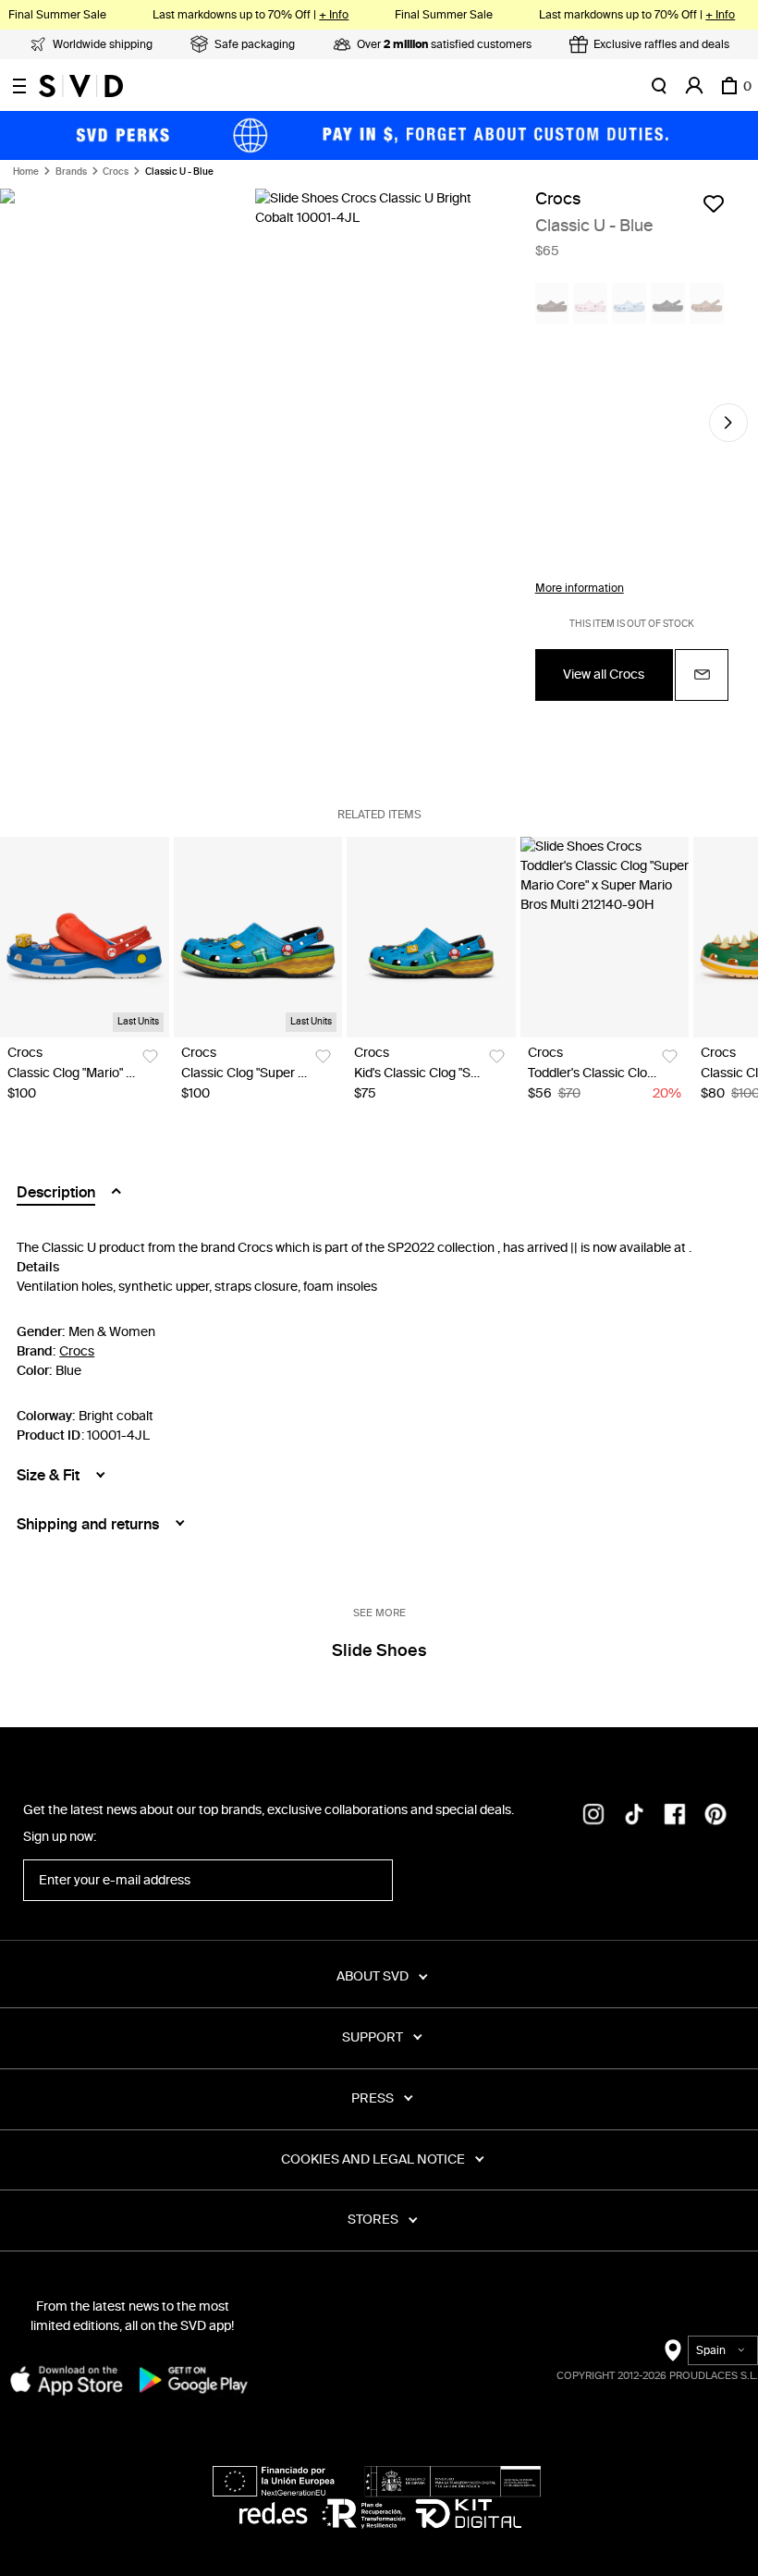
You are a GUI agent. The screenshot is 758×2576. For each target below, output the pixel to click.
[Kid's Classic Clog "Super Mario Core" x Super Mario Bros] (431, 937)
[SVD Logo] (81, 86)
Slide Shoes (379, 1650)
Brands (71, 172)
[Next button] (728, 423)
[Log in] (694, 86)
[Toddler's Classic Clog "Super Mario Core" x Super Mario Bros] (605, 937)
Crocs (116, 172)
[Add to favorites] (714, 203)
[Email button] (702, 675)
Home (26, 172)
